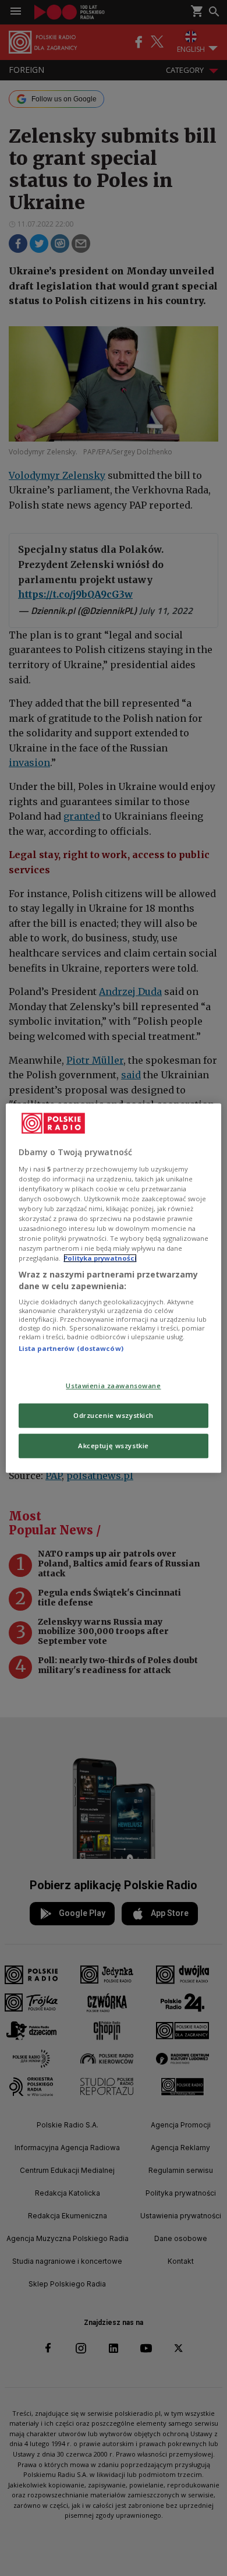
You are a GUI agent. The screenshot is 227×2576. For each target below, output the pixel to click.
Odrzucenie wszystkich (114, 1415)
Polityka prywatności (100, 1258)
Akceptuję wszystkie (114, 1446)
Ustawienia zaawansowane (113, 1386)
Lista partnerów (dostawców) (71, 1349)
